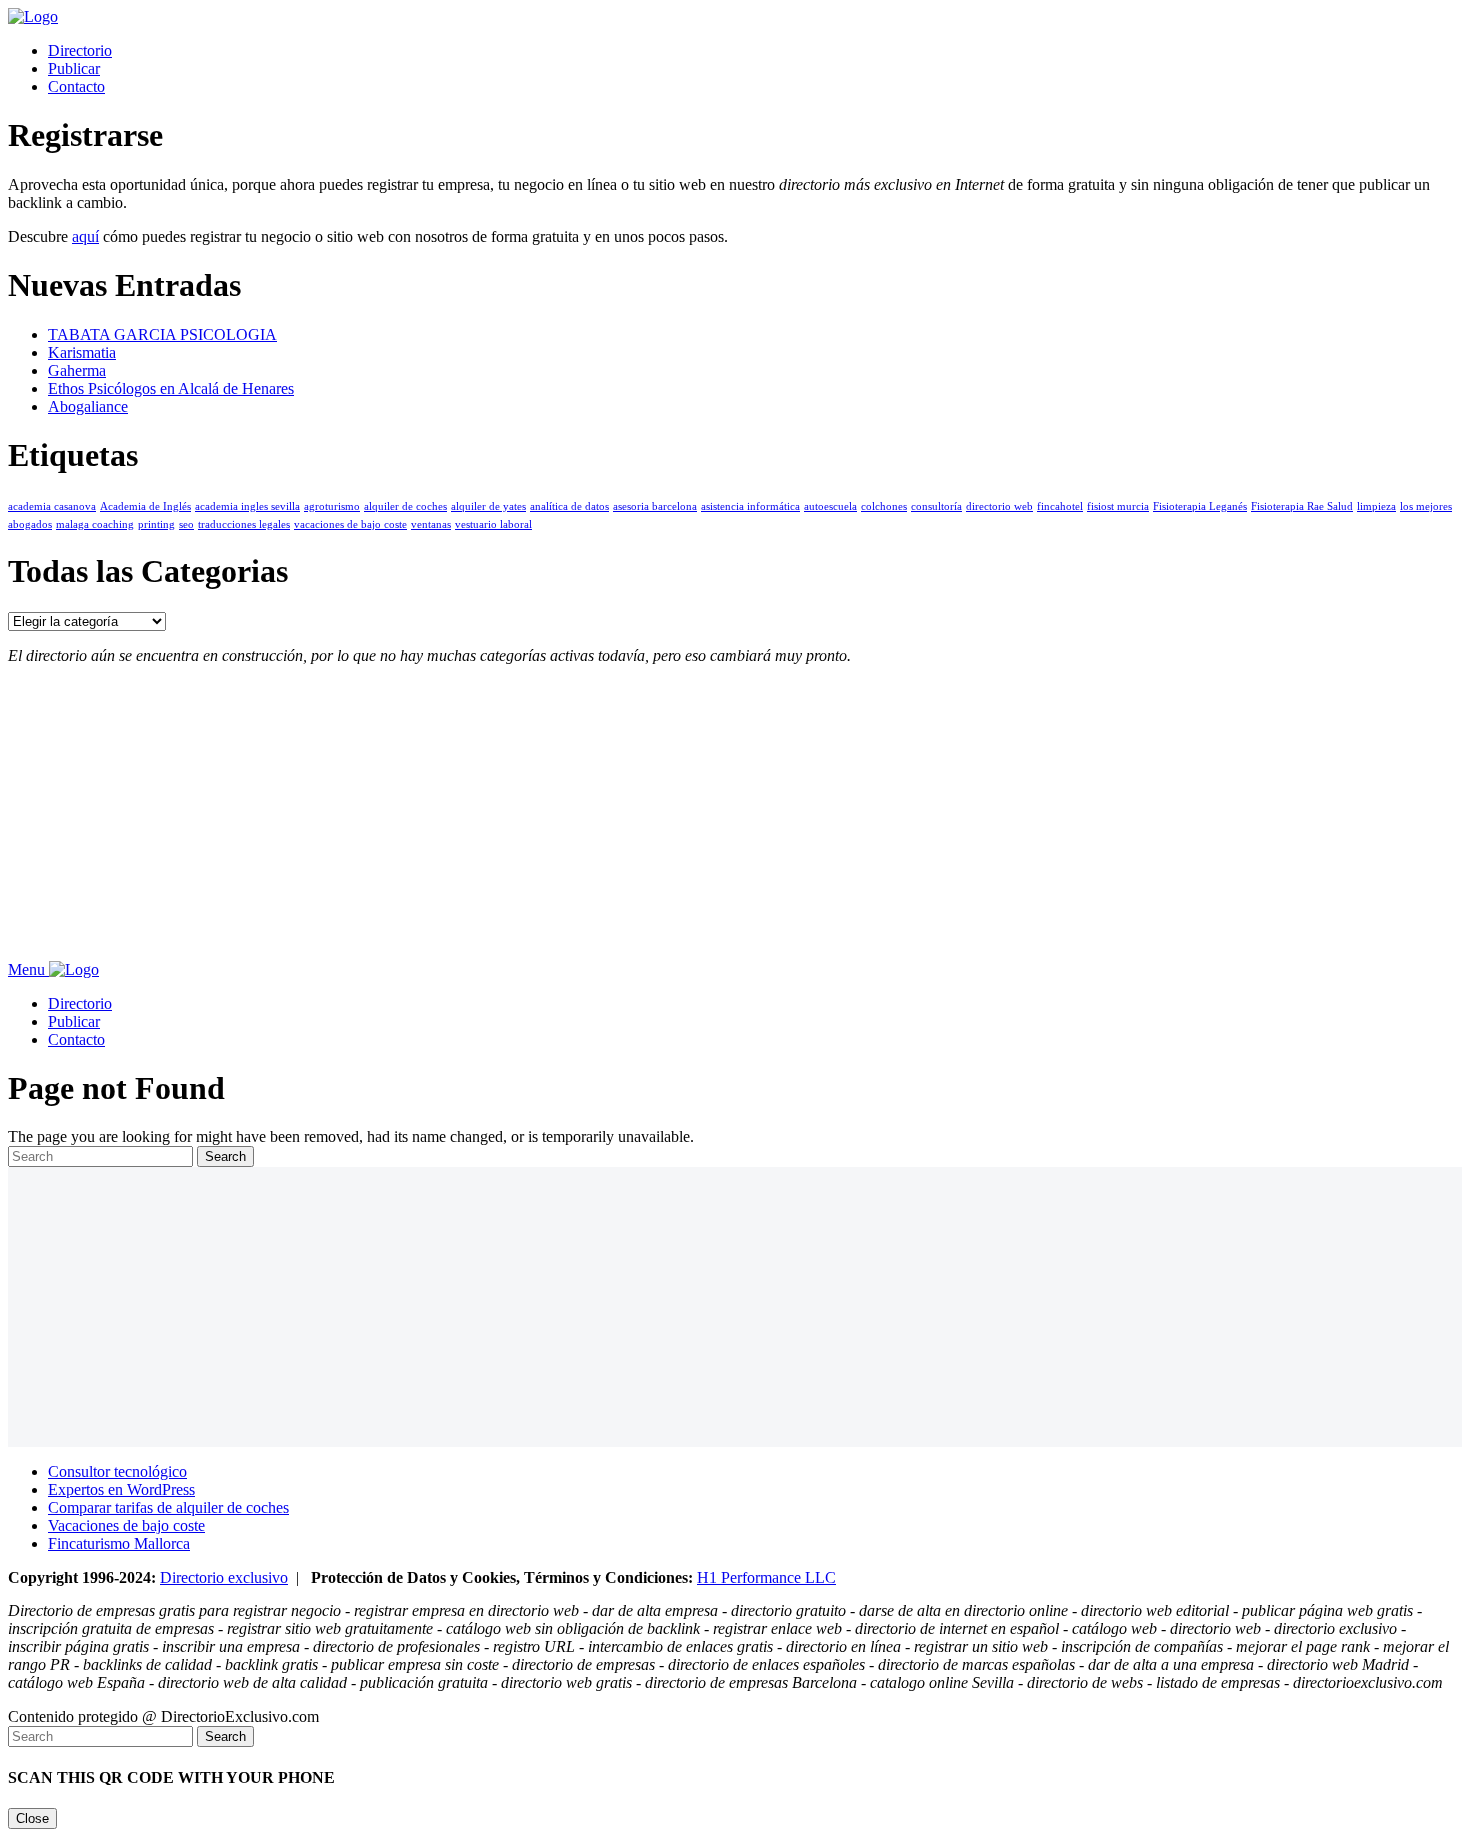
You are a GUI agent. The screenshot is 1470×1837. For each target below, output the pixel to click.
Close (32, 1818)
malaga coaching (95, 524)
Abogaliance (88, 406)
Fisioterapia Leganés (1200, 506)
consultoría (936, 506)
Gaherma (77, 370)
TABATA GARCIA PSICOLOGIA (162, 334)
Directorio (80, 50)
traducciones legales (244, 524)
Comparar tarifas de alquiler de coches (168, 1507)
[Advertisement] (608, 821)
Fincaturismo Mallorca (119, 1543)
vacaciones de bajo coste (350, 524)
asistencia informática (750, 506)
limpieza (1376, 506)
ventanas (431, 524)
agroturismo (332, 506)
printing (156, 524)
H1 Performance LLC (766, 1577)
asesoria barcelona (655, 506)
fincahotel (1060, 506)
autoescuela (830, 506)
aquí (85, 236)
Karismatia (82, 352)
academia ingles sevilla (247, 506)
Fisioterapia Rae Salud (1302, 506)
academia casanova (52, 506)
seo (186, 524)
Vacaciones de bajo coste (126, 1525)
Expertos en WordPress (121, 1489)
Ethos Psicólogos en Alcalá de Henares (171, 388)
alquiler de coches (405, 506)
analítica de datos (569, 506)
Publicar (74, 68)
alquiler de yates (488, 506)
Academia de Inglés (145, 506)
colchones (884, 506)
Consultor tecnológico (117, 1471)
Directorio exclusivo (224, 1577)
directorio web (999, 506)
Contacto (76, 86)
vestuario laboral (493, 524)
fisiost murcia (1118, 506)
